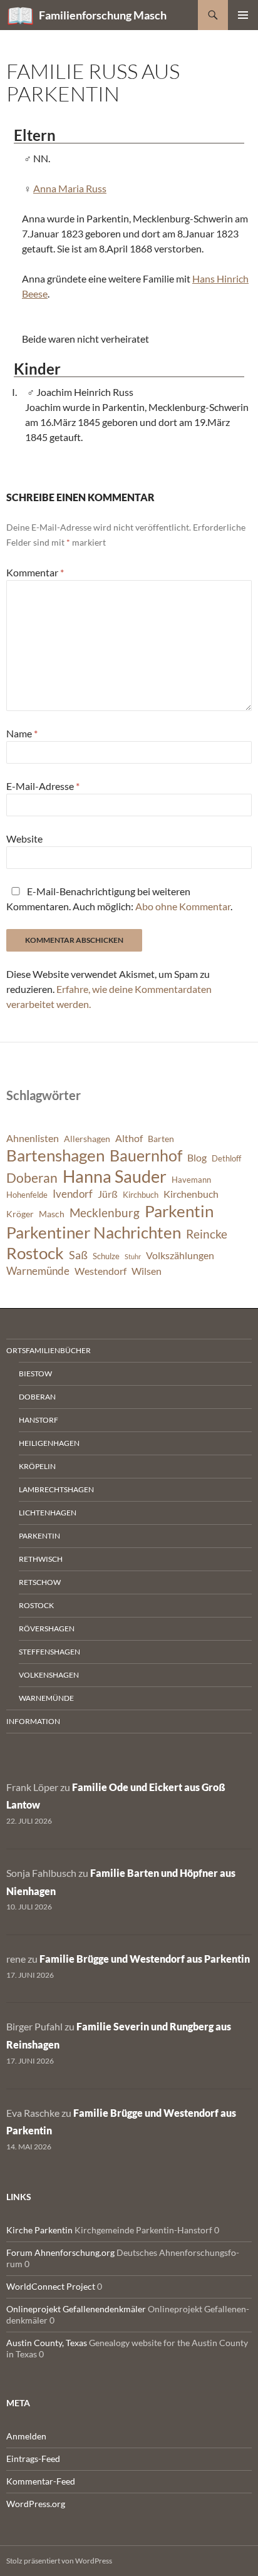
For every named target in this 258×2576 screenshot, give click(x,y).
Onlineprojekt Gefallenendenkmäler (76, 2309)
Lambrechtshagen (56, 1489)
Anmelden (26, 2436)
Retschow (40, 1582)
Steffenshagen (49, 1652)
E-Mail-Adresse (43, 786)
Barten (161, 1139)
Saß (78, 1255)
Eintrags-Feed (33, 2459)
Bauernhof (146, 1155)
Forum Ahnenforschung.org (60, 2252)
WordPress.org (36, 2504)
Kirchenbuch (191, 1194)
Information (33, 1721)
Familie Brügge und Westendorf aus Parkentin (145, 1959)
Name (22, 733)
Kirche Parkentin (39, 2230)
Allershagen (87, 1139)
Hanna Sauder (115, 1176)
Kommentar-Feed (41, 2481)
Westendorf (101, 1271)
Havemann (191, 1180)
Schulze (106, 1256)
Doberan (32, 1178)
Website (24, 839)
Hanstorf (39, 1420)
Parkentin (179, 1211)
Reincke (207, 1234)
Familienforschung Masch (103, 15)
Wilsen (147, 1271)
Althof (129, 1138)
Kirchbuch (141, 1195)
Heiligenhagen (49, 1443)
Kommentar (35, 572)
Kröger (20, 1214)
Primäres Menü (243, 15)
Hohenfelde (27, 1195)
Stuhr (133, 1256)
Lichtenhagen (48, 1513)
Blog (197, 1158)
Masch (52, 1214)
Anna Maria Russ (70, 188)
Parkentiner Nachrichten (94, 1232)
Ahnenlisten (33, 1138)
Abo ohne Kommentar (183, 906)
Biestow (35, 1374)
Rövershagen (47, 1628)
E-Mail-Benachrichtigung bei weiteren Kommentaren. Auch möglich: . (119, 899)
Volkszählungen (180, 1255)
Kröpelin (37, 1466)
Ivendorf (73, 1194)
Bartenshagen (55, 1155)
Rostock (35, 1253)
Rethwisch (41, 1559)
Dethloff (226, 1159)
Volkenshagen (49, 1675)
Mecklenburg (105, 1213)
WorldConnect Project (51, 2286)
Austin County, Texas (47, 2343)
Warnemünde (38, 1271)
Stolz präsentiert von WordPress (59, 2561)
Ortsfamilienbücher (49, 1350)
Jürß (108, 1194)
